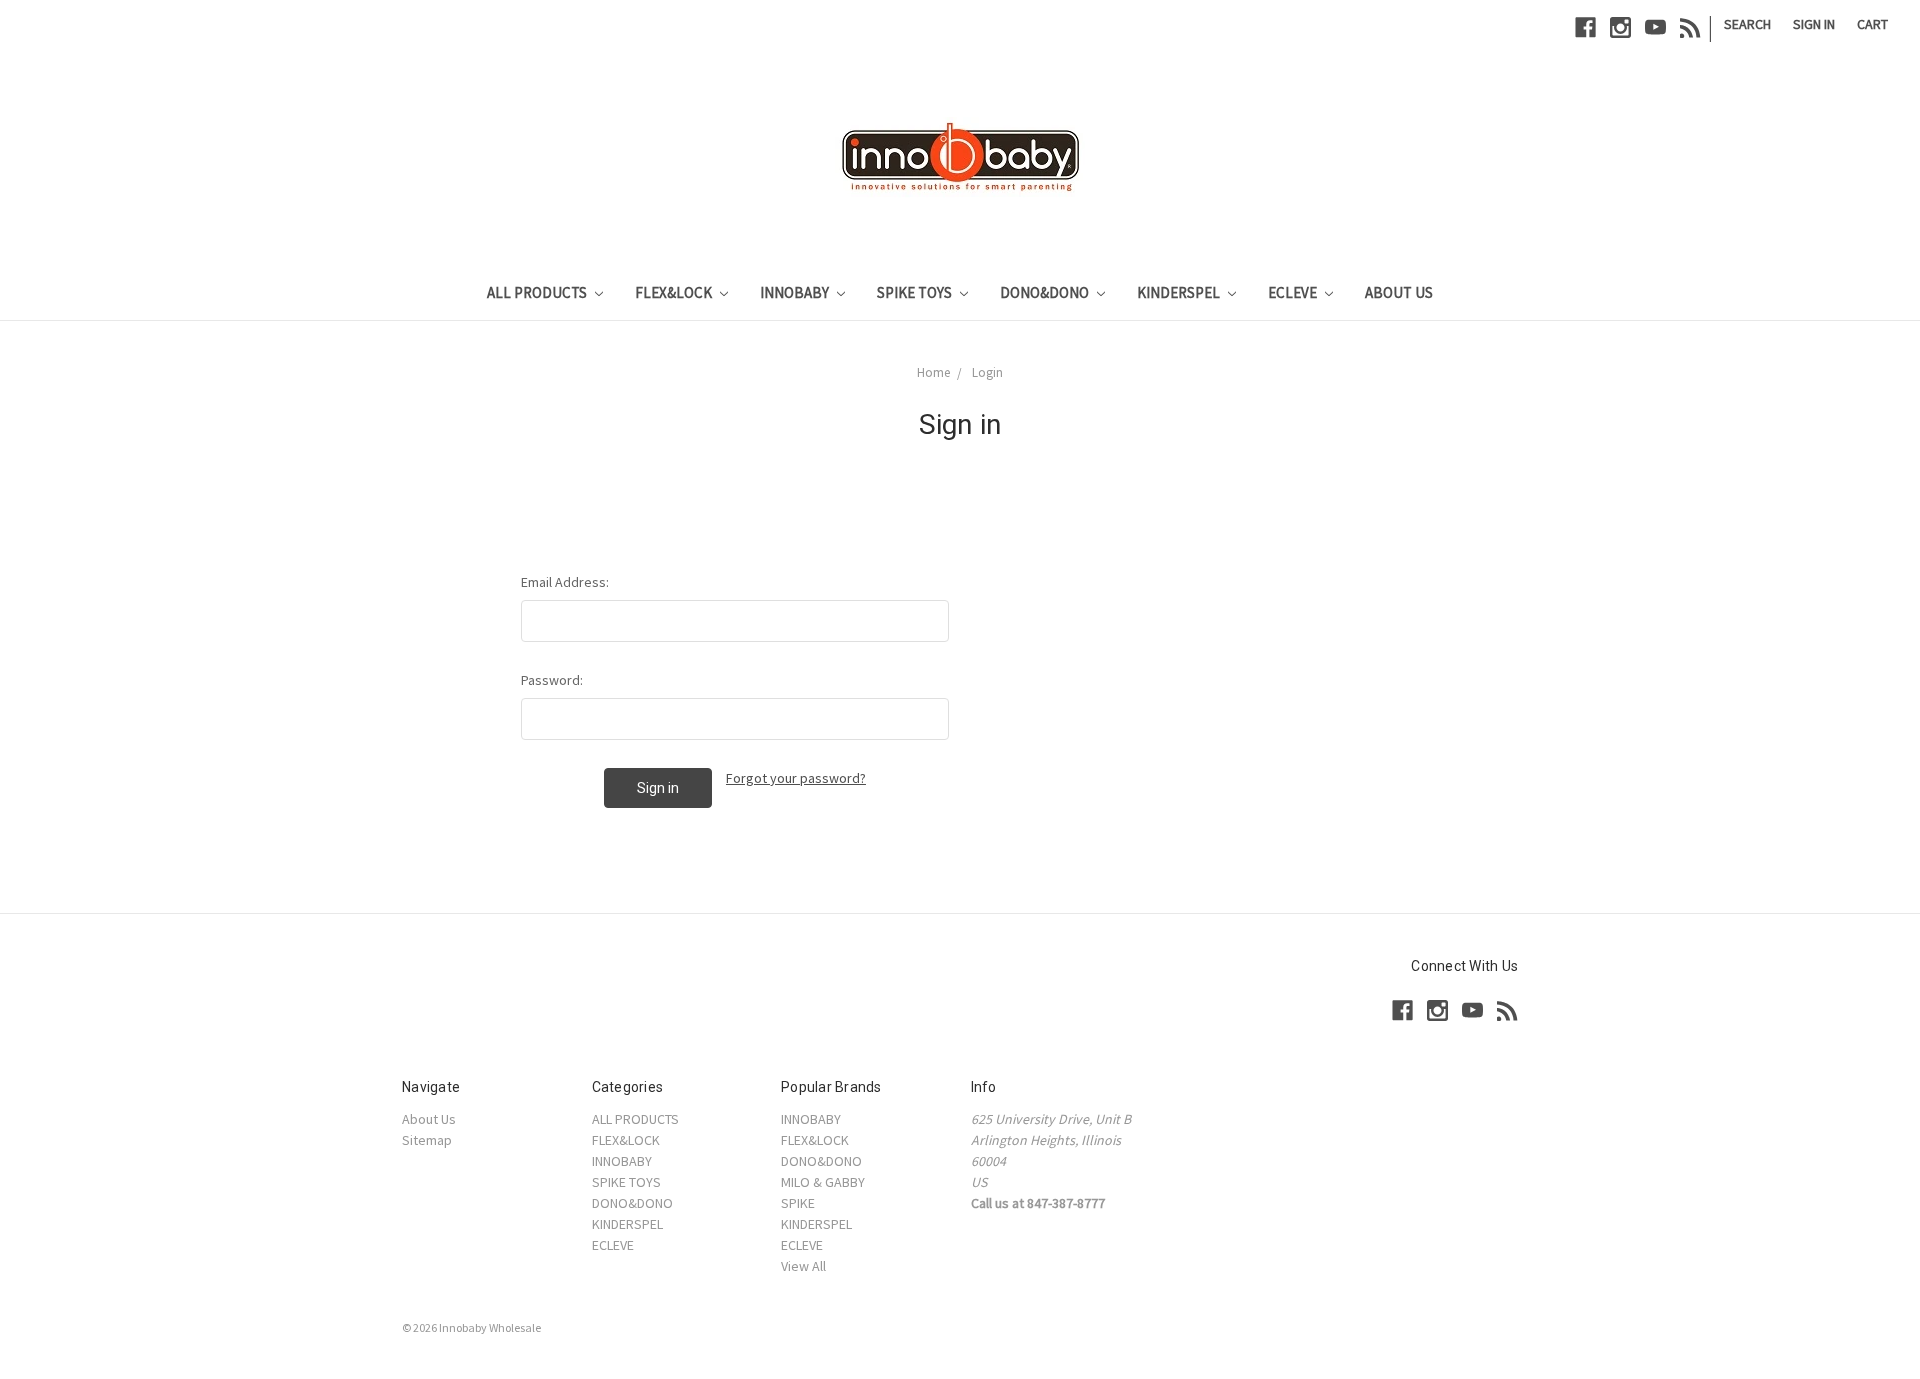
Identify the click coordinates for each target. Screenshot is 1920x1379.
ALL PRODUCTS (538, 292)
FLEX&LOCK (675, 292)
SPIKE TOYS (916, 292)
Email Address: (565, 582)
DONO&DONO (1046, 292)
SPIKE (798, 1203)
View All (803, 1266)
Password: (552, 680)
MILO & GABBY (823, 1182)
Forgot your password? (796, 778)
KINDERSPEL (1180, 292)
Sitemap (427, 1140)
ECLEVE (1294, 292)
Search (1747, 24)
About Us (1399, 292)
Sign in (1814, 24)
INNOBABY (796, 292)
